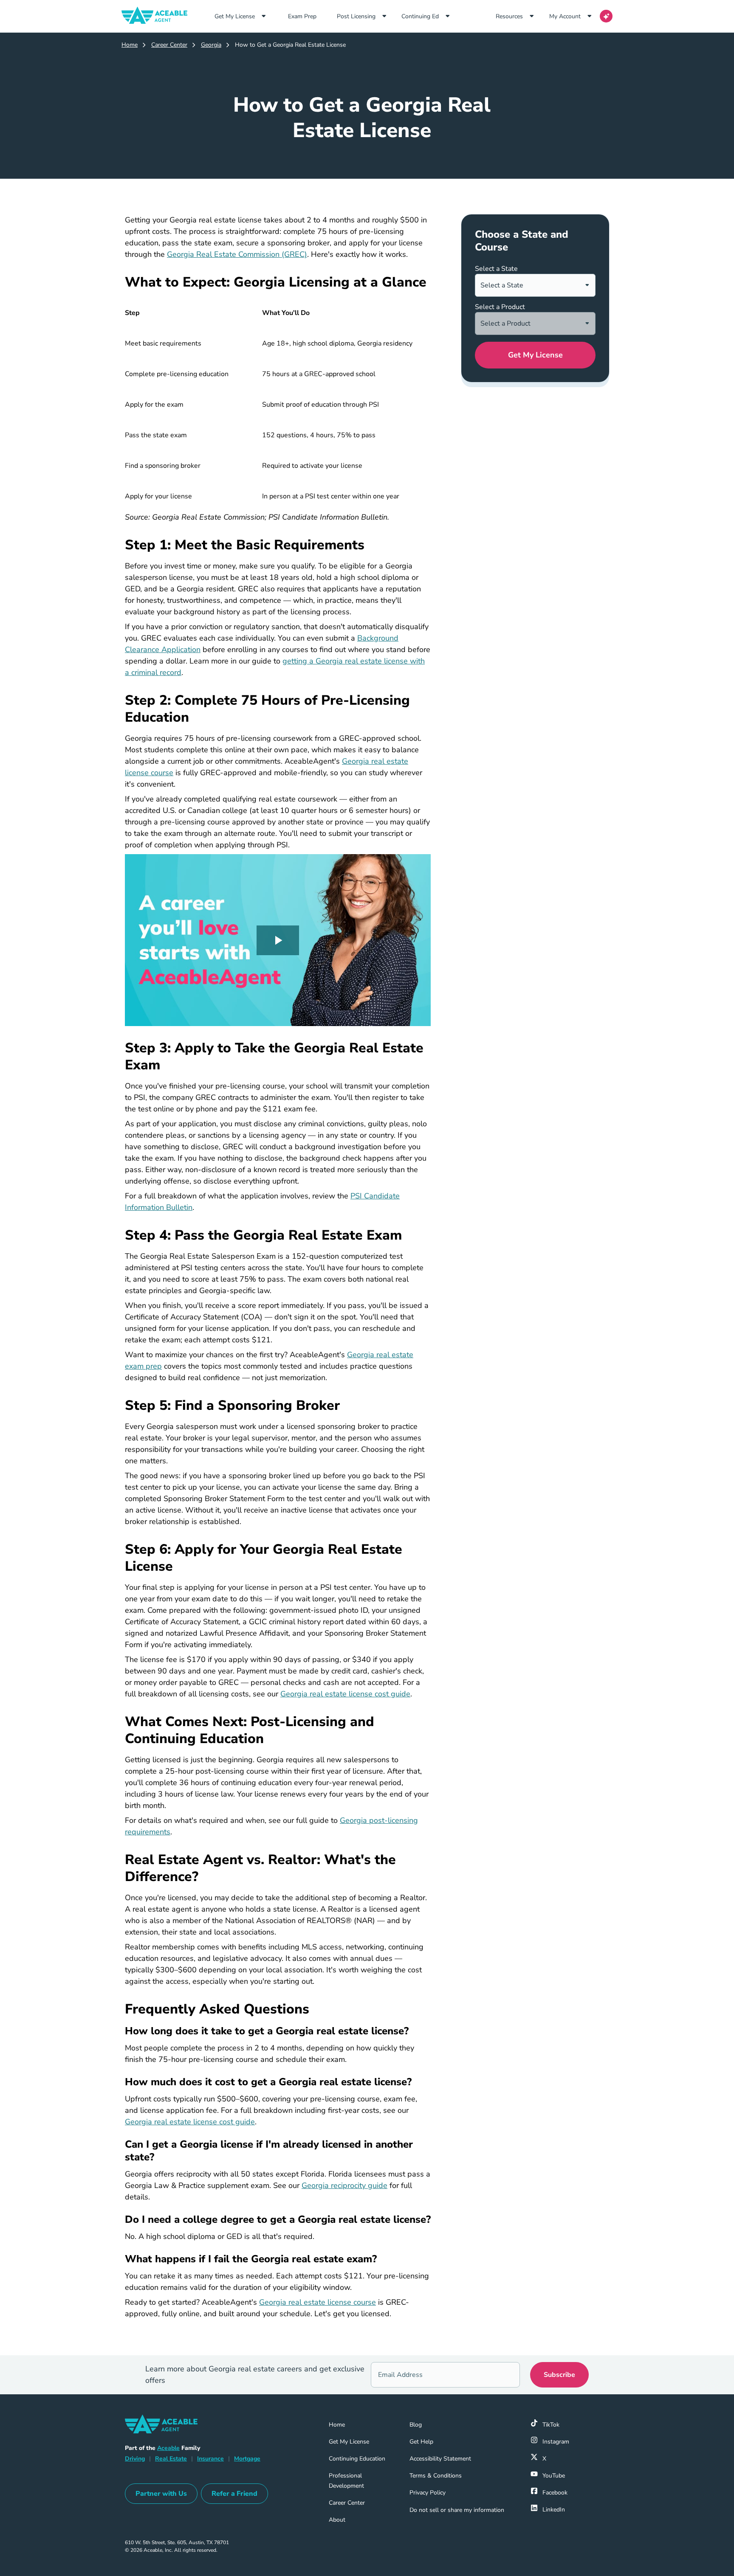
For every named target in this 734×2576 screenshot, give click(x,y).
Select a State (496, 269)
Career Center (169, 45)
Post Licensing (356, 16)
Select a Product (500, 307)
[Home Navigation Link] (158, 16)
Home (130, 45)
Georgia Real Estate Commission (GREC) (237, 254)
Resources (509, 16)
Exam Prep (309, 16)
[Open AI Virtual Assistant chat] (606, 16)
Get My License (235, 16)
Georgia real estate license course (318, 2302)
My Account (565, 16)
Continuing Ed (420, 16)
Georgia (211, 45)
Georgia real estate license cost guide (345, 1694)
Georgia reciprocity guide (344, 2185)
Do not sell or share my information (457, 2510)
